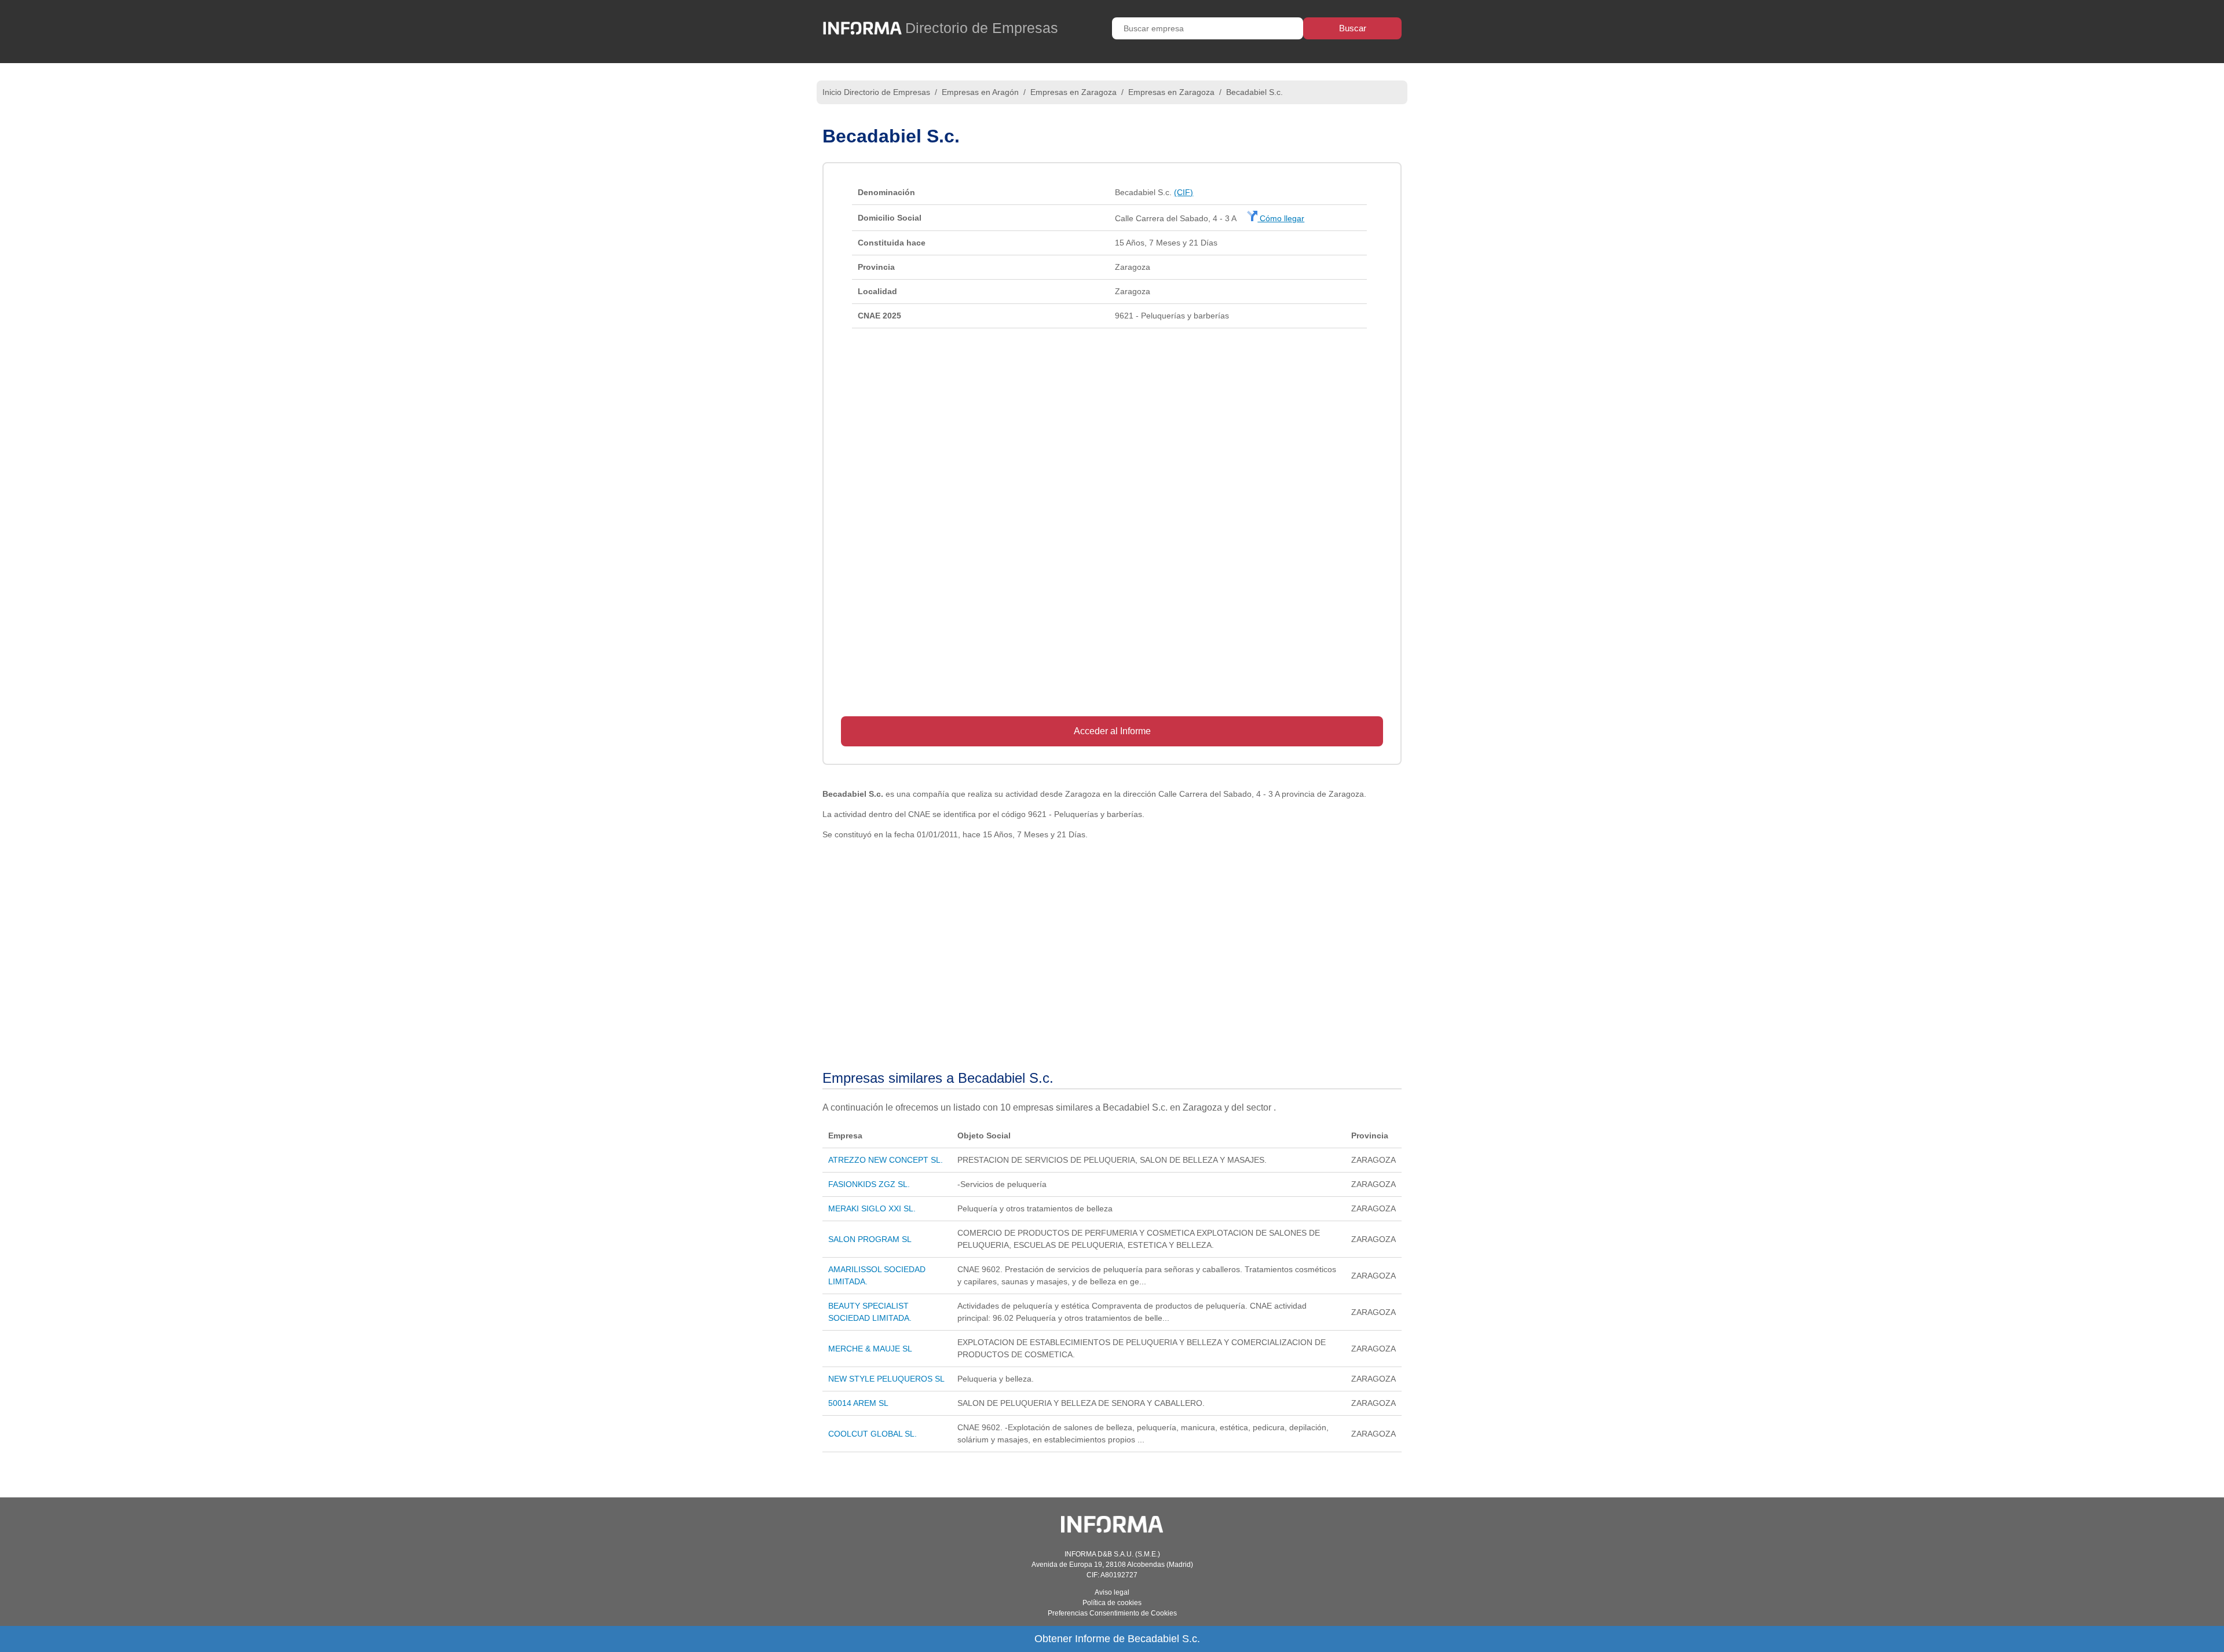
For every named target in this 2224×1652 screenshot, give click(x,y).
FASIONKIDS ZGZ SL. (869, 1184)
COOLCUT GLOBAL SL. (873, 1434)
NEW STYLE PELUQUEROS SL (886, 1379)
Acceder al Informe (1112, 731)
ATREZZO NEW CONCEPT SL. (886, 1160)
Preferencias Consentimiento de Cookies (1112, 1613)
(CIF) (1184, 192)
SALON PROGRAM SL (870, 1239)
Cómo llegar (1281, 218)
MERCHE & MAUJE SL (870, 1349)
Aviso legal (1112, 1592)
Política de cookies (1112, 1603)
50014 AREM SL (858, 1403)
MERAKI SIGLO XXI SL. (872, 1208)
